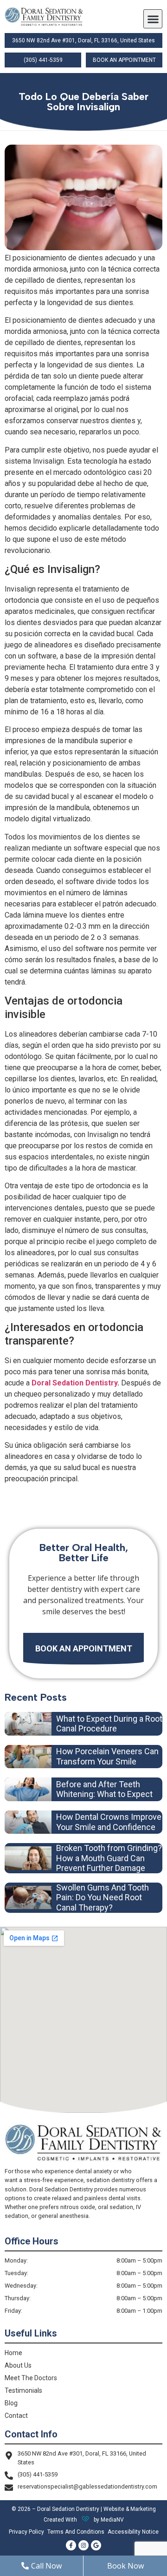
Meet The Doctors (31, 2378)
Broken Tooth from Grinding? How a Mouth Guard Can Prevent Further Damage (109, 1858)
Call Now (46, 2566)
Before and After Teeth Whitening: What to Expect (104, 1789)
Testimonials (23, 2390)
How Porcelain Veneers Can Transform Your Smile (107, 1756)
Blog (11, 2403)
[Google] (96, 2545)
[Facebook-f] (71, 2545)
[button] (153, 19)
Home (13, 2353)
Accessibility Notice (133, 2532)
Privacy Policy (26, 2532)
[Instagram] (83, 2545)
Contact (16, 2416)
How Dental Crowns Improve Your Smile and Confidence (109, 1822)
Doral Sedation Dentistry (74, 1383)
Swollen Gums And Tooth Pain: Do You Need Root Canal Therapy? (103, 1897)
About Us (18, 2365)
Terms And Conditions (76, 2532)
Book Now (125, 2566)
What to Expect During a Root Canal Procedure (109, 1724)
